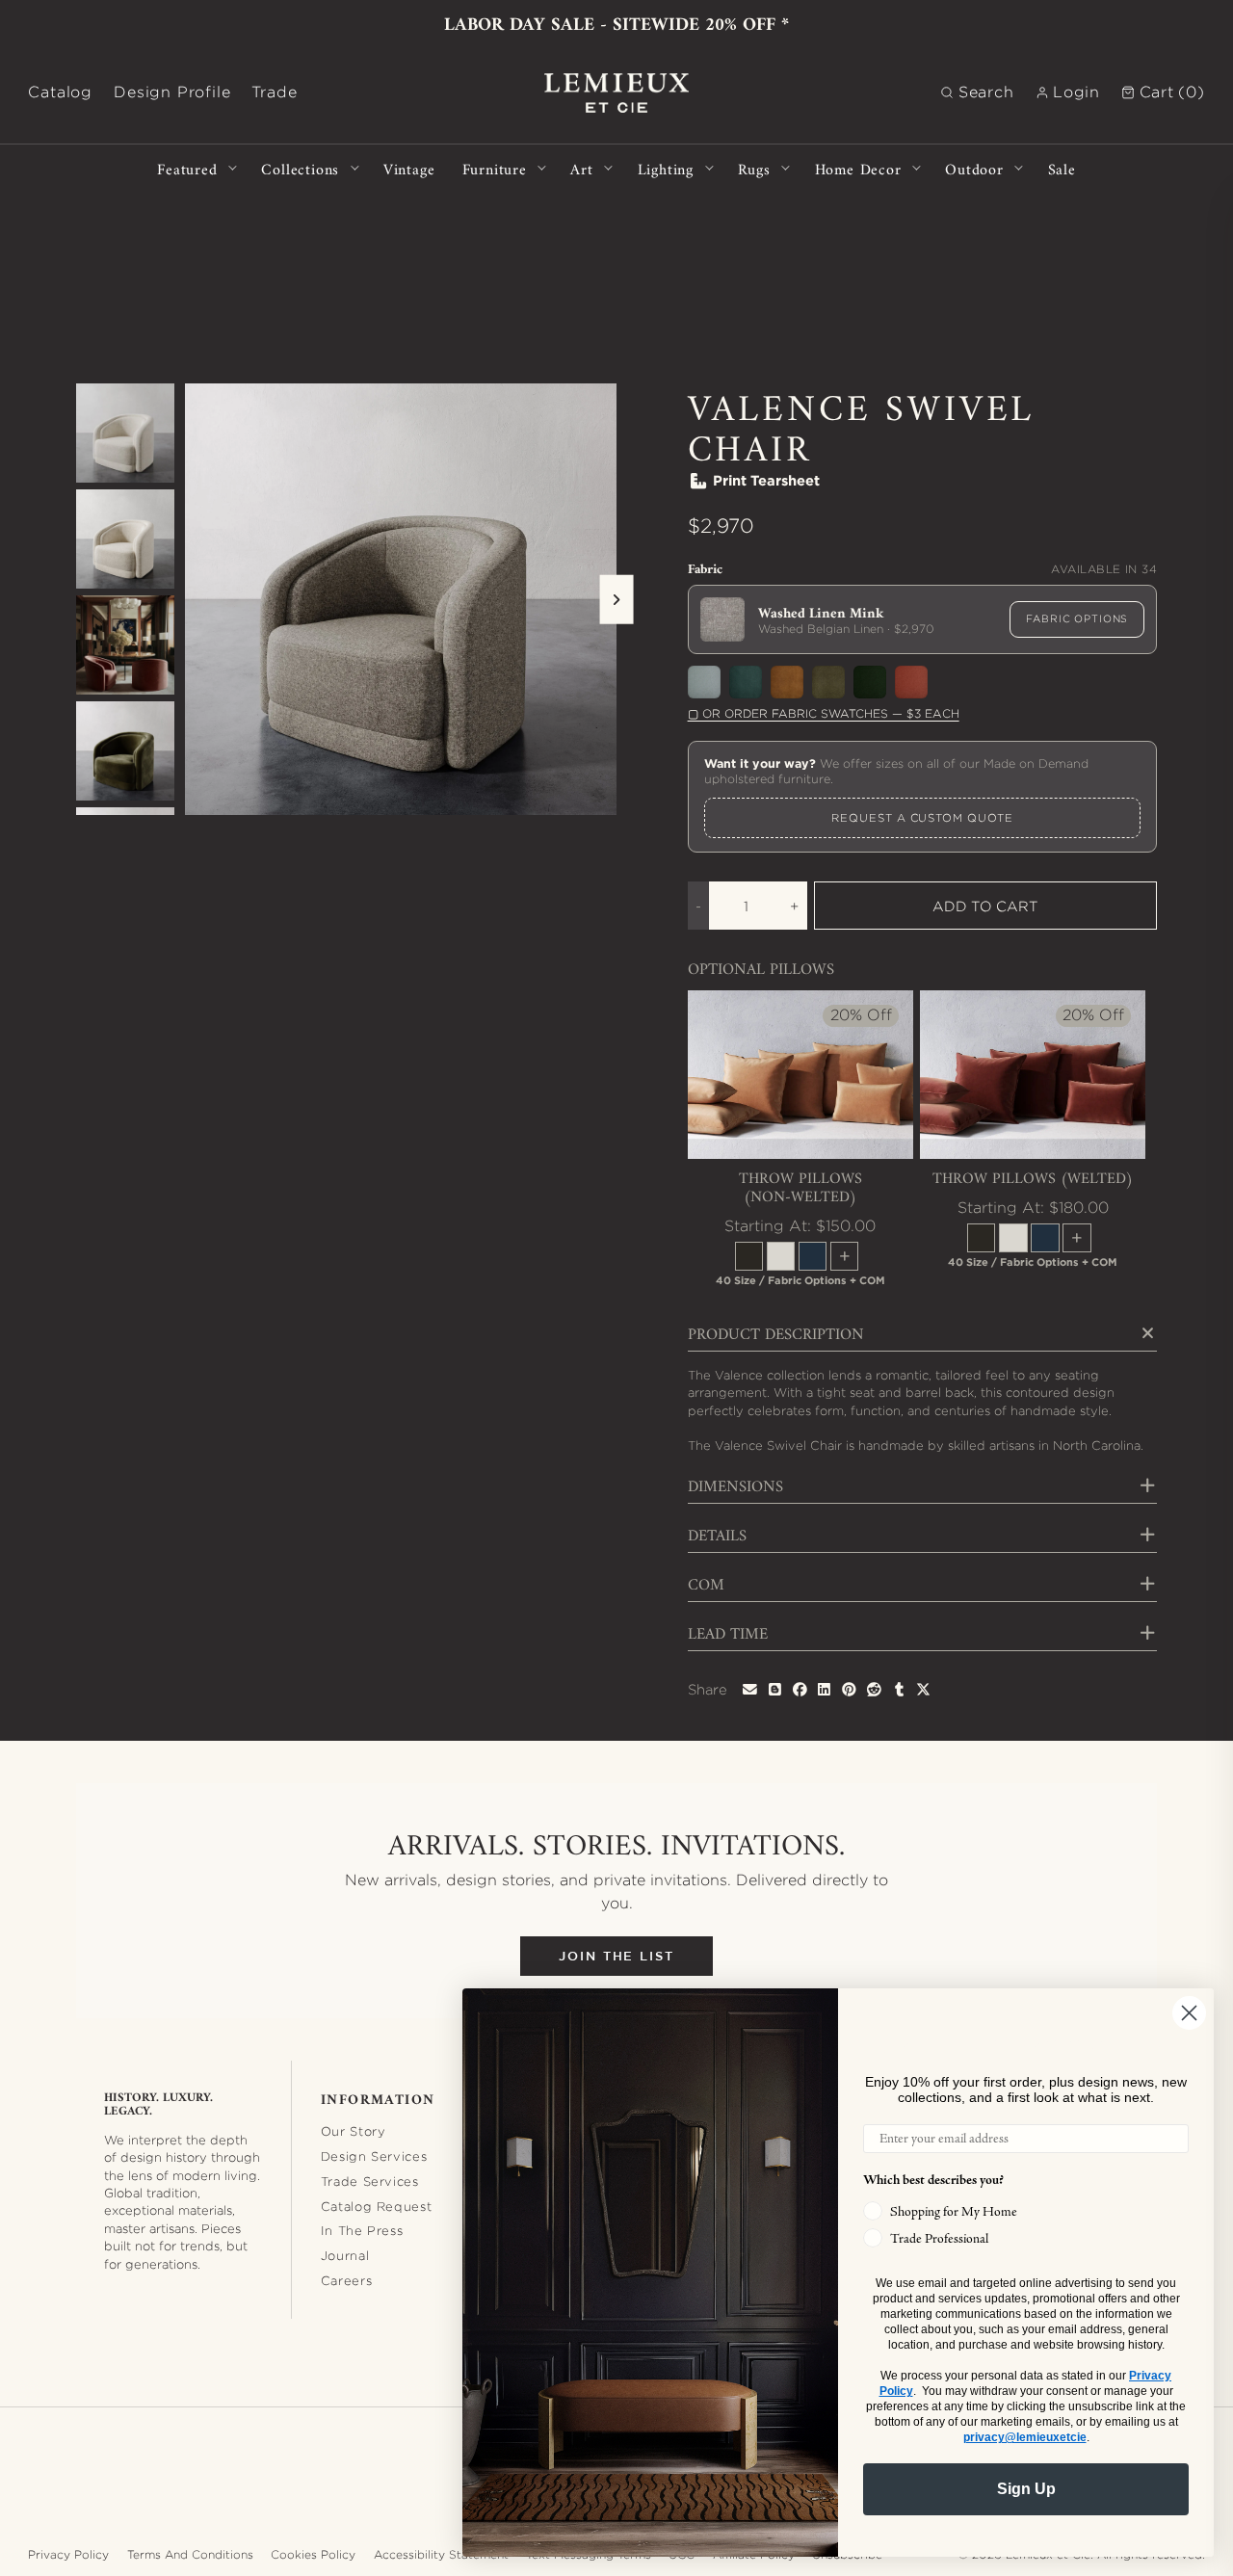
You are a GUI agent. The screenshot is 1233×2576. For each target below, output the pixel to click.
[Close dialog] (1189, 2013)
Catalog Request (377, 2206)
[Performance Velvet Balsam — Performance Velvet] (828, 682)
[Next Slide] (616, 600)
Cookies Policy (313, 2554)
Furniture (495, 168)
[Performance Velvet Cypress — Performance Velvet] (746, 682)
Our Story (354, 2131)
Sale (1062, 168)
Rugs (754, 168)
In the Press (362, 2230)
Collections (300, 168)
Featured (187, 168)
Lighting (666, 168)
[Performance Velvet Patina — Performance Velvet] (704, 682)
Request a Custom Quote (922, 818)
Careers (347, 2280)
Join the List (616, 1956)
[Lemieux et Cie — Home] (616, 93)
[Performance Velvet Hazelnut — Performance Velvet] (787, 682)
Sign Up (1026, 2489)
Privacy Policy (68, 2554)
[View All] (844, 1256)
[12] (749, 1256)
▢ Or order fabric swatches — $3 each (824, 713)
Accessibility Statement (441, 2554)
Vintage (409, 168)
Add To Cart (985, 906)
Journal (345, 2255)
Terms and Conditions (190, 2554)
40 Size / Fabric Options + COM (800, 1280)
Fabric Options (1077, 618)
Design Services (374, 2156)
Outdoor (974, 168)
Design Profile (172, 92)
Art (581, 168)
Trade (274, 92)
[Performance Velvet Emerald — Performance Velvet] (870, 682)
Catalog (60, 92)
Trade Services (370, 2181)
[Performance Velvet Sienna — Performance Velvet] (911, 682)
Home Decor (858, 168)
